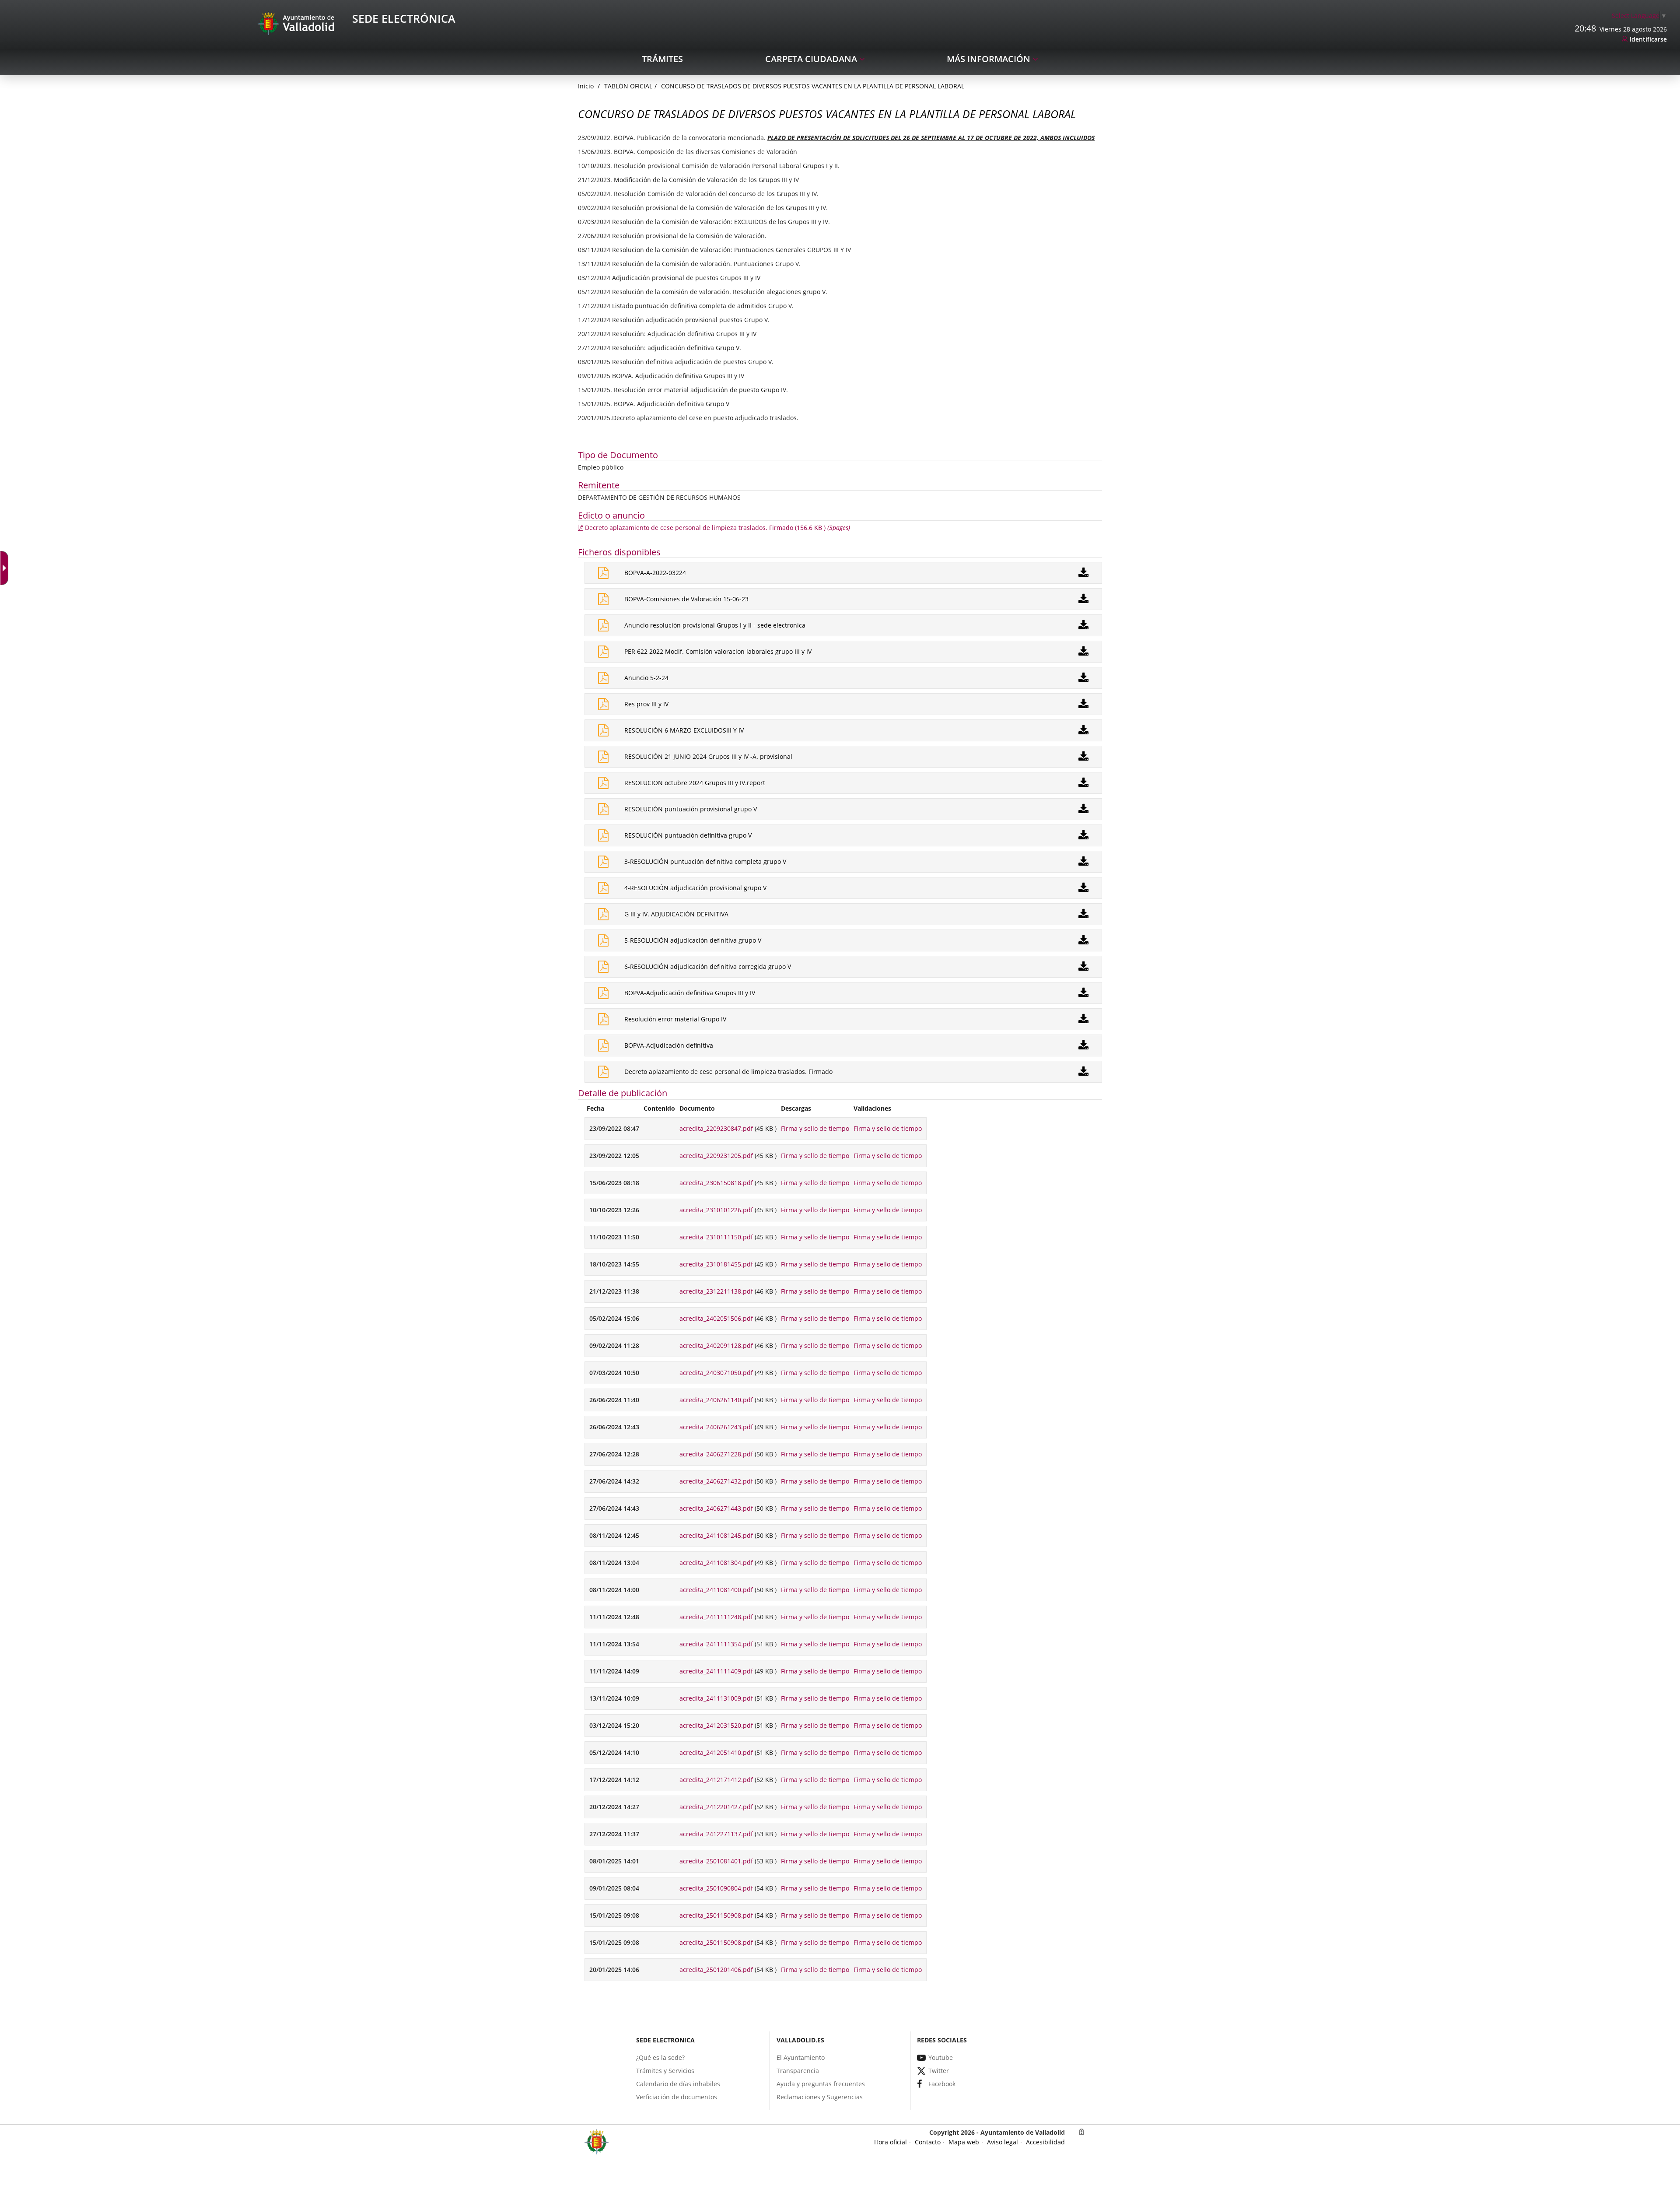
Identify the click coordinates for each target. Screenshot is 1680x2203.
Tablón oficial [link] (628, 86)
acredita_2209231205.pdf (716, 1156)
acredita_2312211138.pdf (716, 1291)
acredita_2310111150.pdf (716, 1237)
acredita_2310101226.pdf (716, 1210)
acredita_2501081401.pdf (716, 1861)
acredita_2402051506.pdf (716, 1318)
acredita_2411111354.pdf (716, 1644)
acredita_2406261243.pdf (716, 1427)
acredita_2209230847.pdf (716, 1128)
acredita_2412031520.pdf (716, 1725)
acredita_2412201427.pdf (716, 1807)
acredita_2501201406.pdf (716, 1970)
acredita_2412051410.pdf (716, 1752)
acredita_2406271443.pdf (716, 1508)
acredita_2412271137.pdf (716, 1834)
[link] (1639, 16)
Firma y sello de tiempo (815, 1128)
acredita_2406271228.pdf (716, 1454)
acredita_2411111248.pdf (716, 1617)
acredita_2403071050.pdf (716, 1373)
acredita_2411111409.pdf (716, 1671)
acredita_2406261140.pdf (716, 1400)
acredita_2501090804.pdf (716, 1888)
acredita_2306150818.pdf (716, 1183)
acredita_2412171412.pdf (716, 1780)
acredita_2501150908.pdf (716, 1915)
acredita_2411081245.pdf (716, 1535)
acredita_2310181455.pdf (716, 1264)
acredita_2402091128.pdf (716, 1345)
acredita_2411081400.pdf (716, 1590)
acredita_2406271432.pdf (716, 1481)
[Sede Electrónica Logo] (297, 23)
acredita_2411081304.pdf (716, 1563)
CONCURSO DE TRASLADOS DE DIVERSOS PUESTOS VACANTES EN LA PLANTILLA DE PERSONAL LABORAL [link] (813, 86)
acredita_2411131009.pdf (716, 1698)
